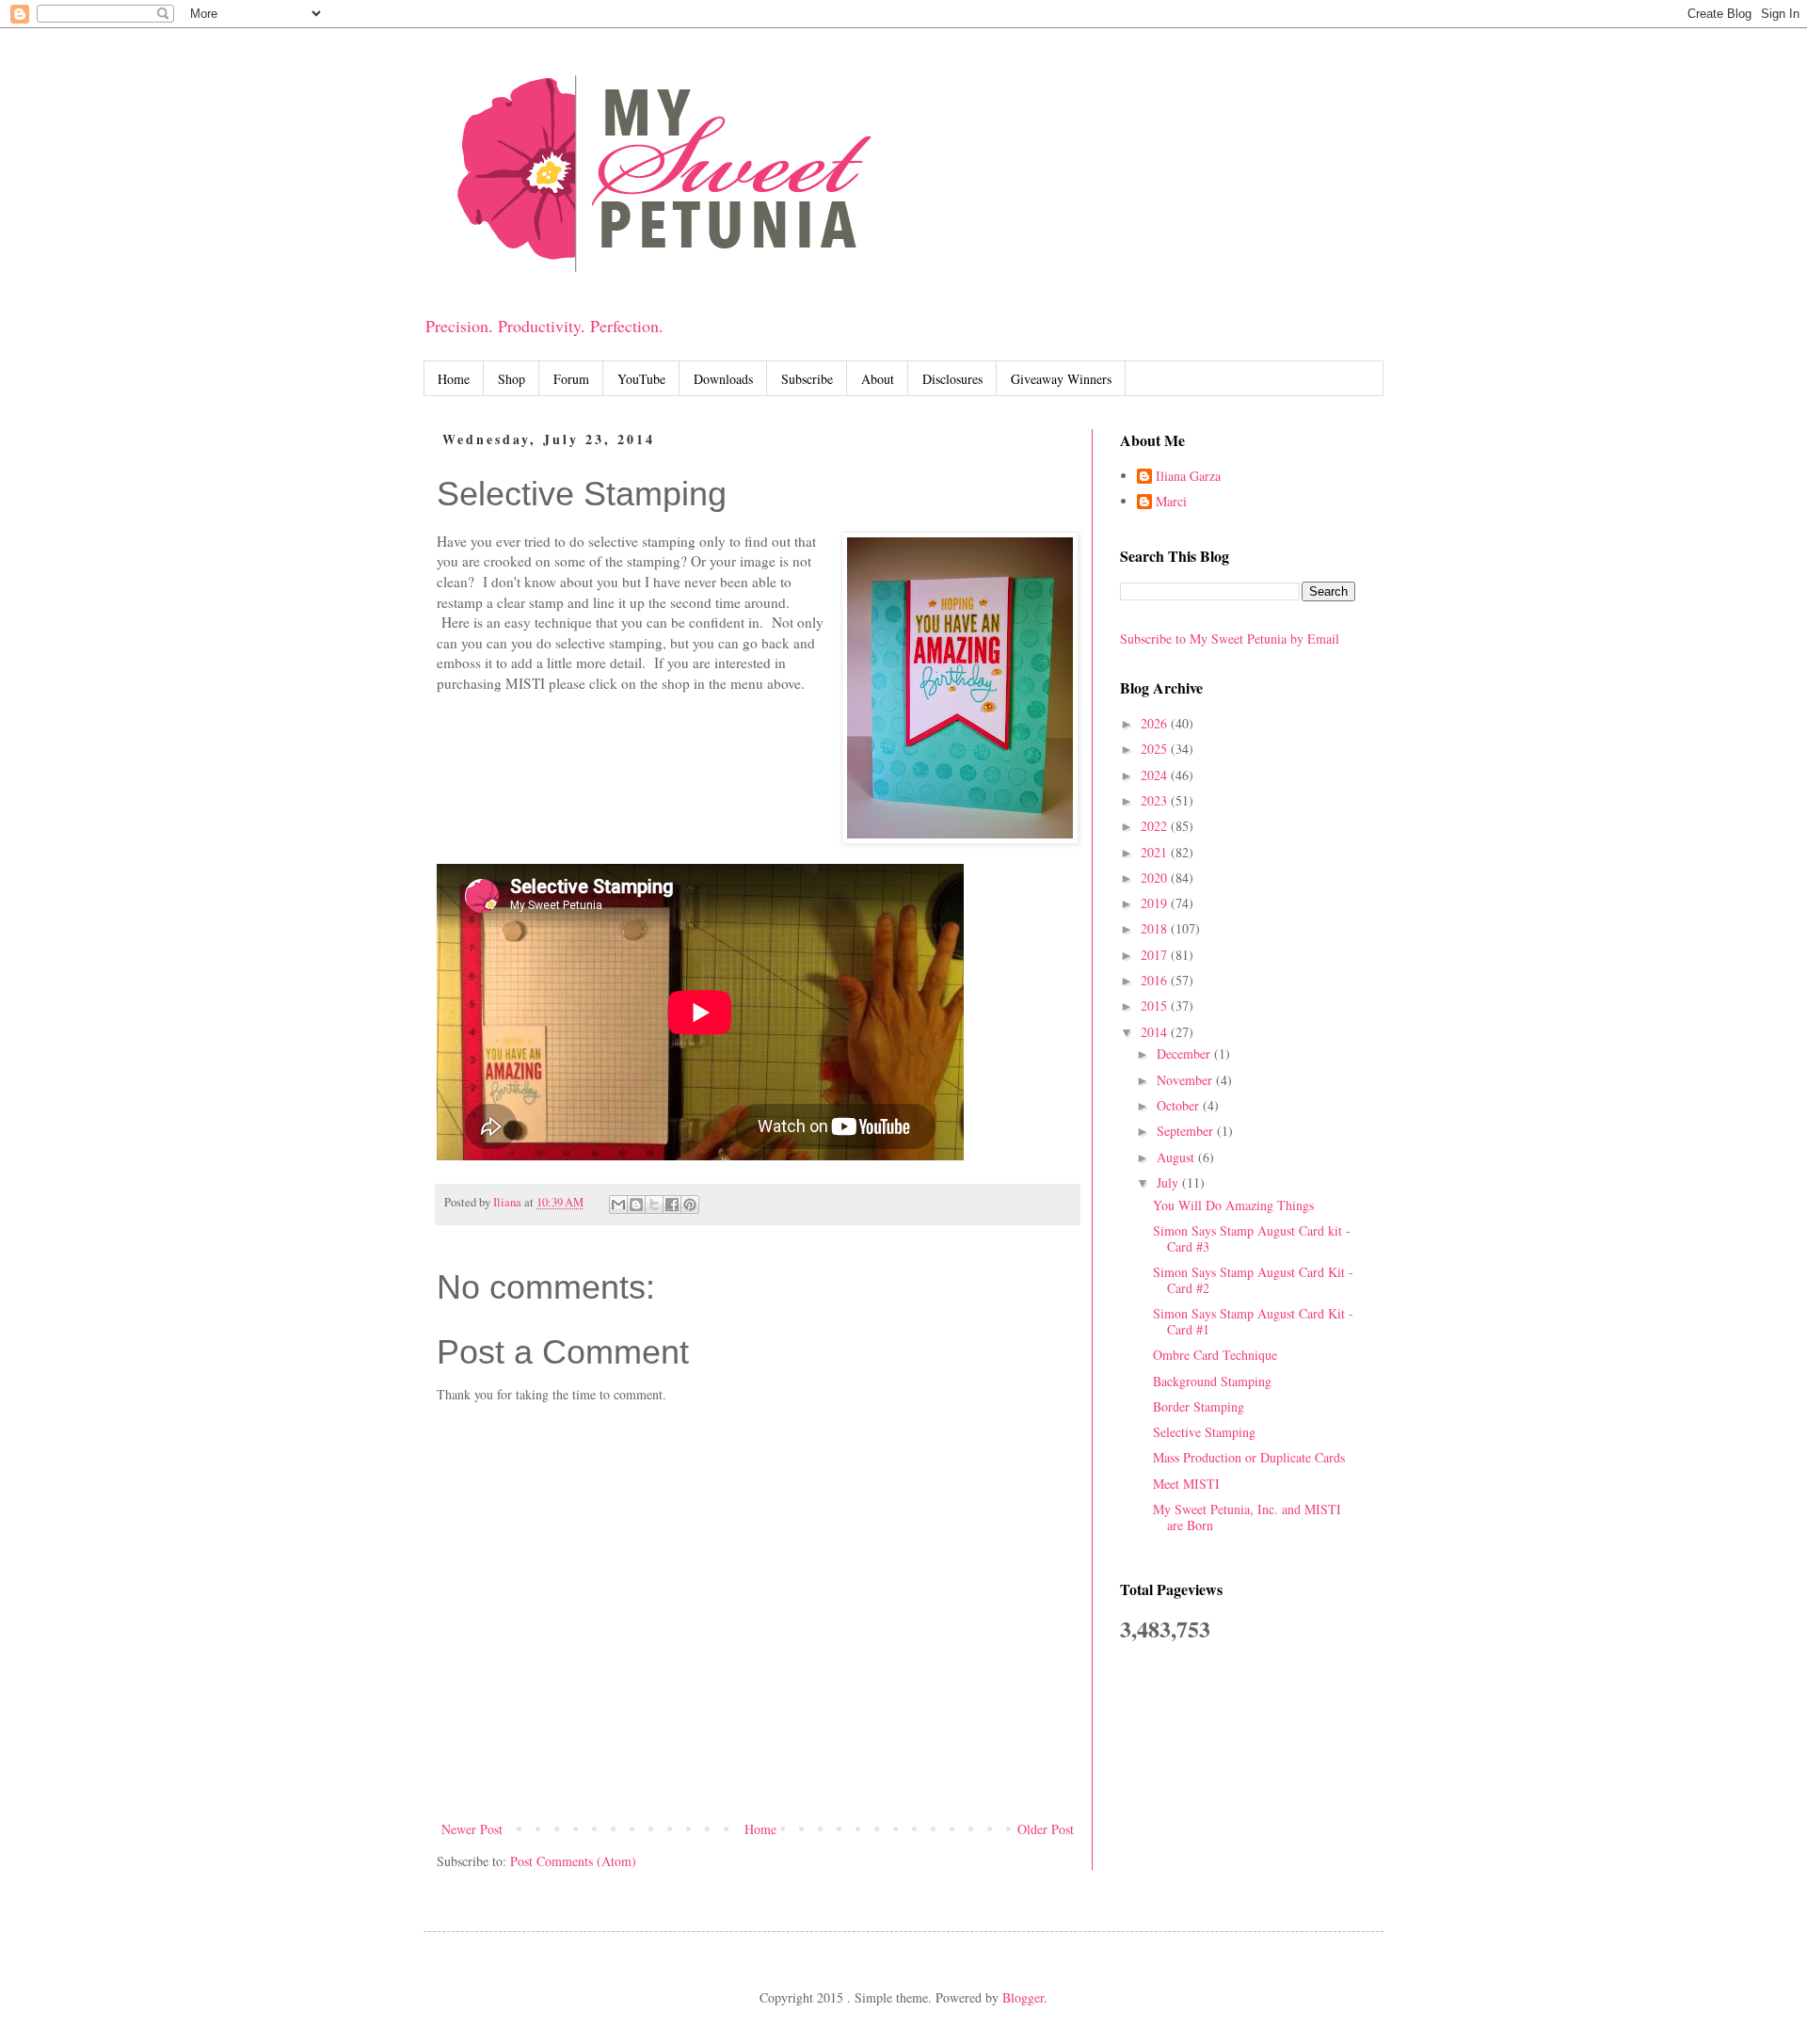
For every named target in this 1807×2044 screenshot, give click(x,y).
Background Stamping (1212, 1381)
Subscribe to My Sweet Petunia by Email (1230, 639)
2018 (1156, 928)
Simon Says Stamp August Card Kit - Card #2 (1253, 1280)
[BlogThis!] (636, 1205)
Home (454, 379)
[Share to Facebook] (672, 1205)
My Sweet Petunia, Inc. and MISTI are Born (1247, 1517)
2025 (1156, 749)
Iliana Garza (1188, 477)
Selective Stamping (1204, 1432)
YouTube (641, 379)
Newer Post (472, 1829)
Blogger (1023, 1997)
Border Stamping (1199, 1406)
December (1185, 1054)
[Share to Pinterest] (690, 1205)
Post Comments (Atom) (573, 1861)
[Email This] (618, 1205)
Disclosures (952, 379)
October (1180, 1105)
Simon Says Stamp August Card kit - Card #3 (1252, 1238)
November (1186, 1080)
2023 (1156, 800)
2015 (1156, 1006)
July (1169, 1182)
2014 (1156, 1032)
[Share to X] (654, 1205)
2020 (1156, 878)
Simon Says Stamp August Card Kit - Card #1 (1253, 1321)
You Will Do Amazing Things (1233, 1205)
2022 (1156, 826)
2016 (1156, 980)
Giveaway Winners (1061, 379)
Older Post (1046, 1829)
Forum (571, 379)
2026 (1156, 723)
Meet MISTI (1186, 1484)
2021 (1156, 852)
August (1177, 1157)
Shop (512, 379)
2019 (1156, 903)
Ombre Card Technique (1215, 1355)
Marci (1171, 502)
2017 (1156, 955)
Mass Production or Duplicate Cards (1249, 1457)
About (878, 379)
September (1187, 1131)
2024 (1156, 775)
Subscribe (807, 379)
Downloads (723, 379)
